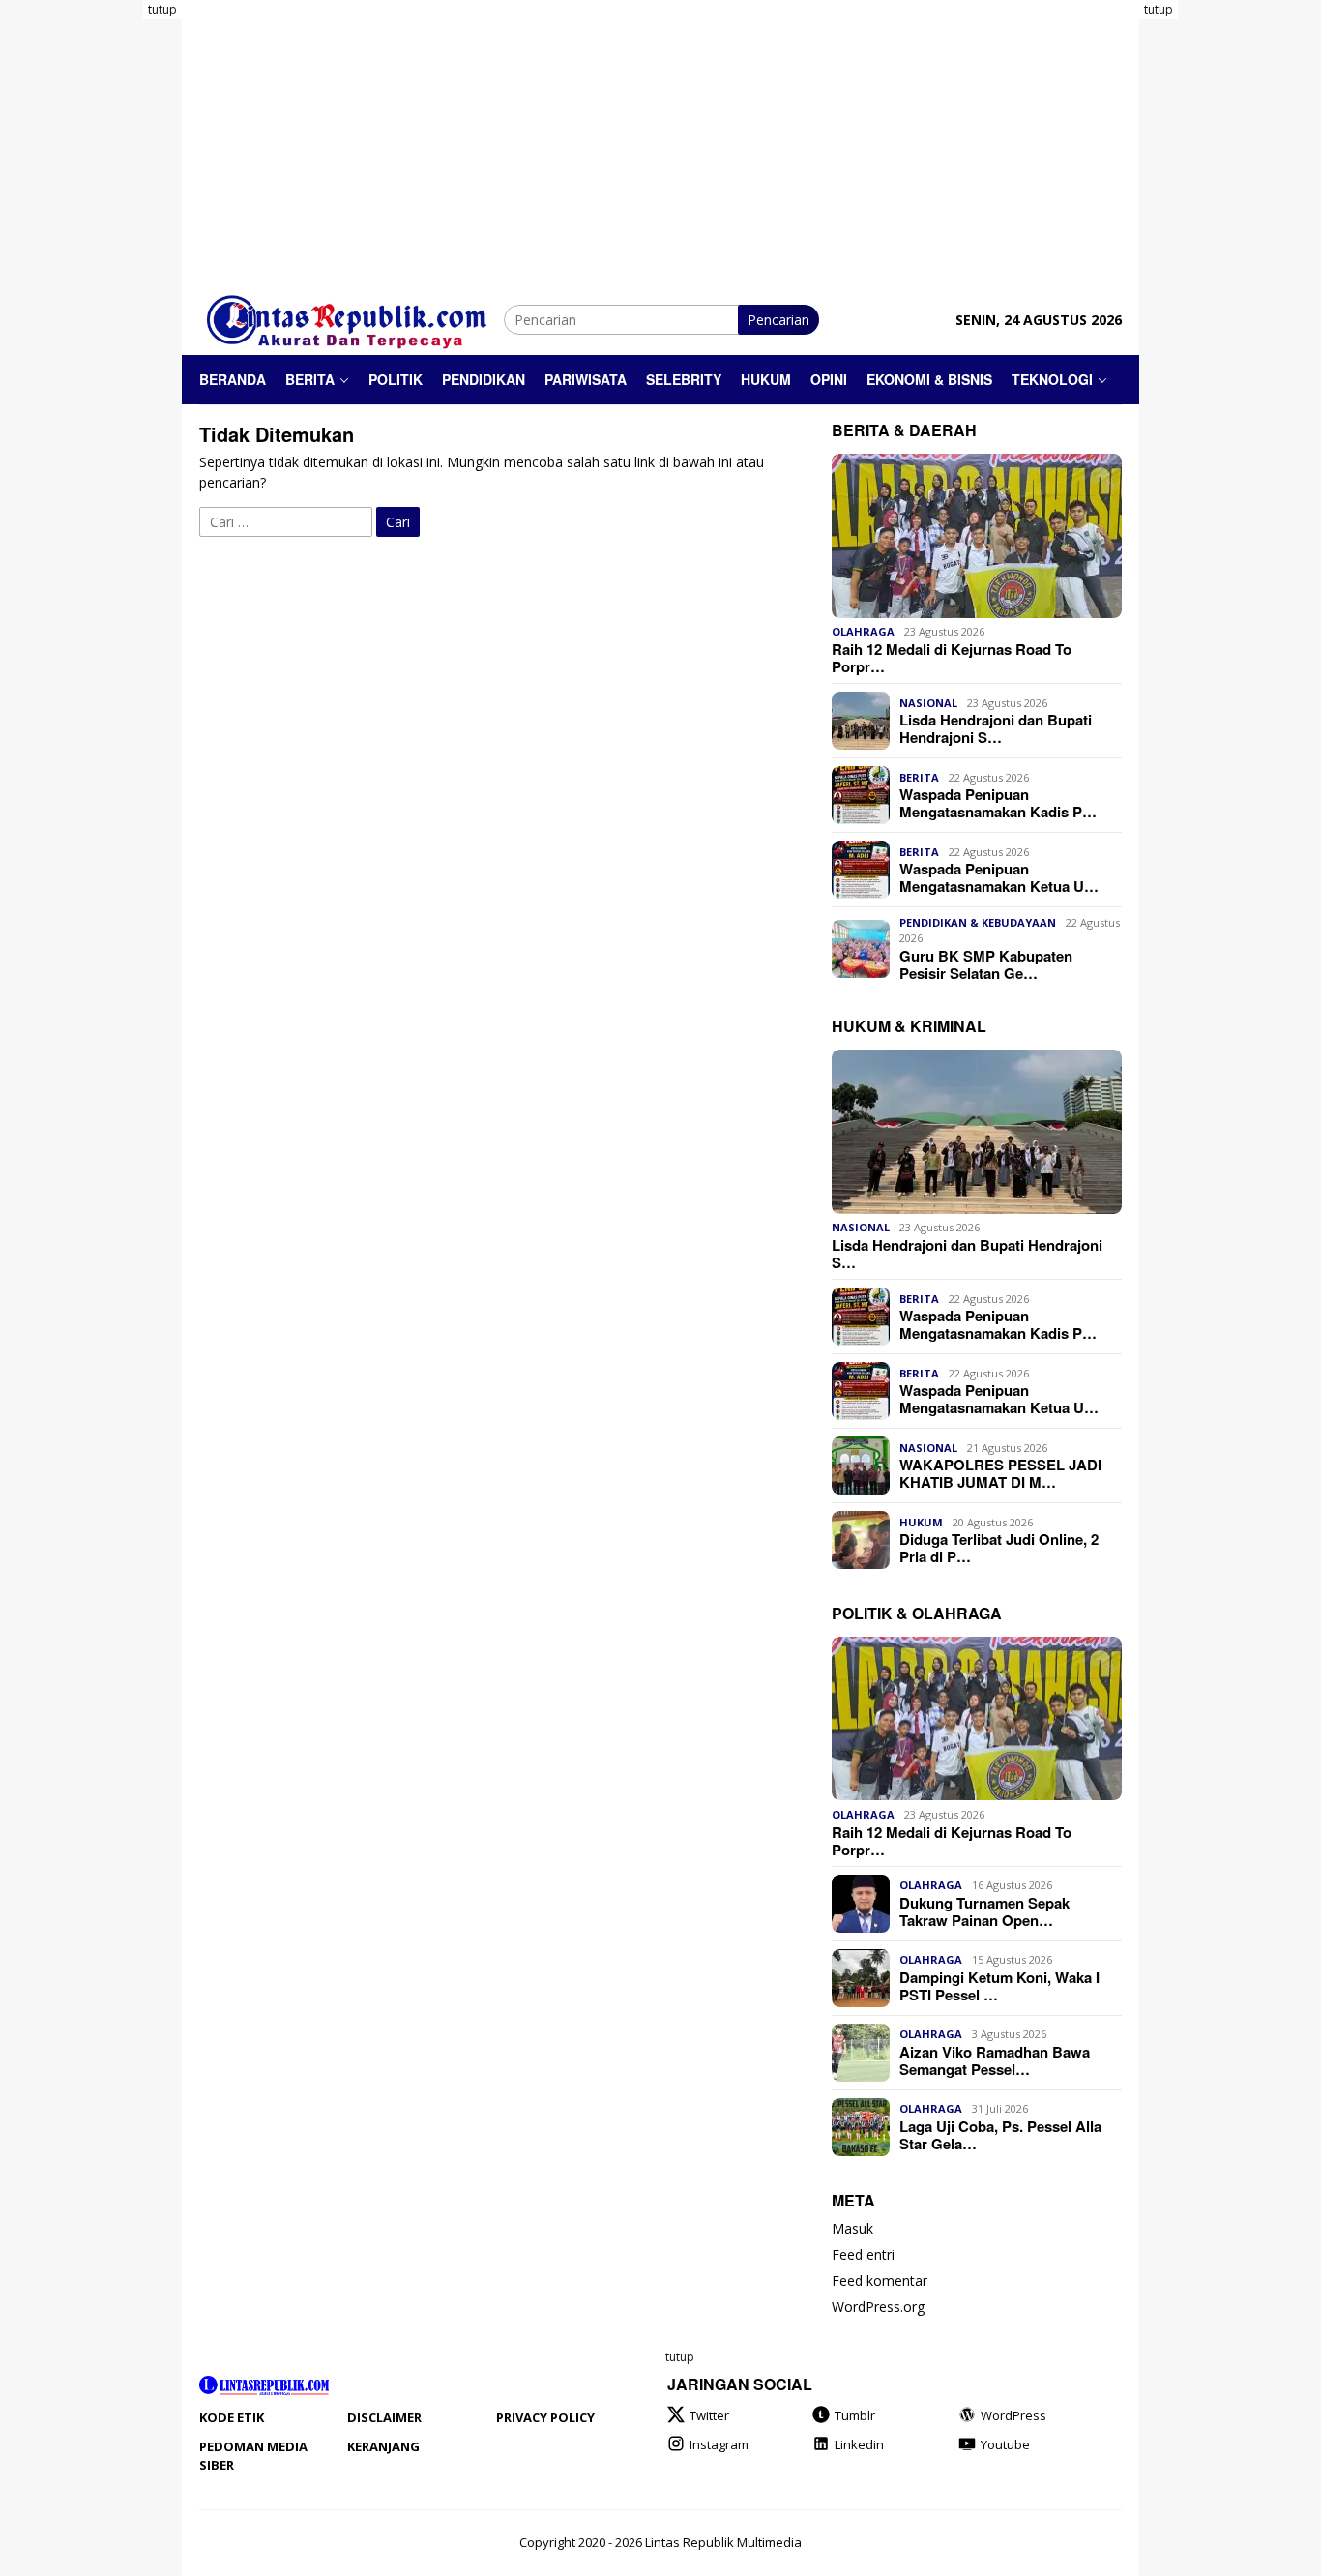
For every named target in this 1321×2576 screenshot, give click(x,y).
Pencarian (778, 320)
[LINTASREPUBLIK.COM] (352, 318)
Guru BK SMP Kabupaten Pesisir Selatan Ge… (986, 964)
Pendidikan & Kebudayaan (978, 922)
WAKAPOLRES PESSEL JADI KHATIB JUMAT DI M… (1000, 1473)
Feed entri (863, 2255)
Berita (919, 777)
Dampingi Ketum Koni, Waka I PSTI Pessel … (999, 1986)
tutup (162, 9)
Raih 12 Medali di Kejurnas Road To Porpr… (952, 658)
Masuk (852, 2229)
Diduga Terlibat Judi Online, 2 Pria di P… (999, 1548)
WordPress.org (878, 2308)
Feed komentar (880, 2281)
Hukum (921, 1522)
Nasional (928, 703)
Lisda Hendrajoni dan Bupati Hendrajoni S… (996, 728)
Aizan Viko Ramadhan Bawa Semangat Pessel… (995, 2060)
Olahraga (863, 632)
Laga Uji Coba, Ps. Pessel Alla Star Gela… (1000, 2135)
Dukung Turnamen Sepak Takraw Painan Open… (984, 1911)
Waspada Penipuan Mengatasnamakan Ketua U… (999, 877)
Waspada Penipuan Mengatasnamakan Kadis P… (998, 803)
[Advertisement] (104, 290)
